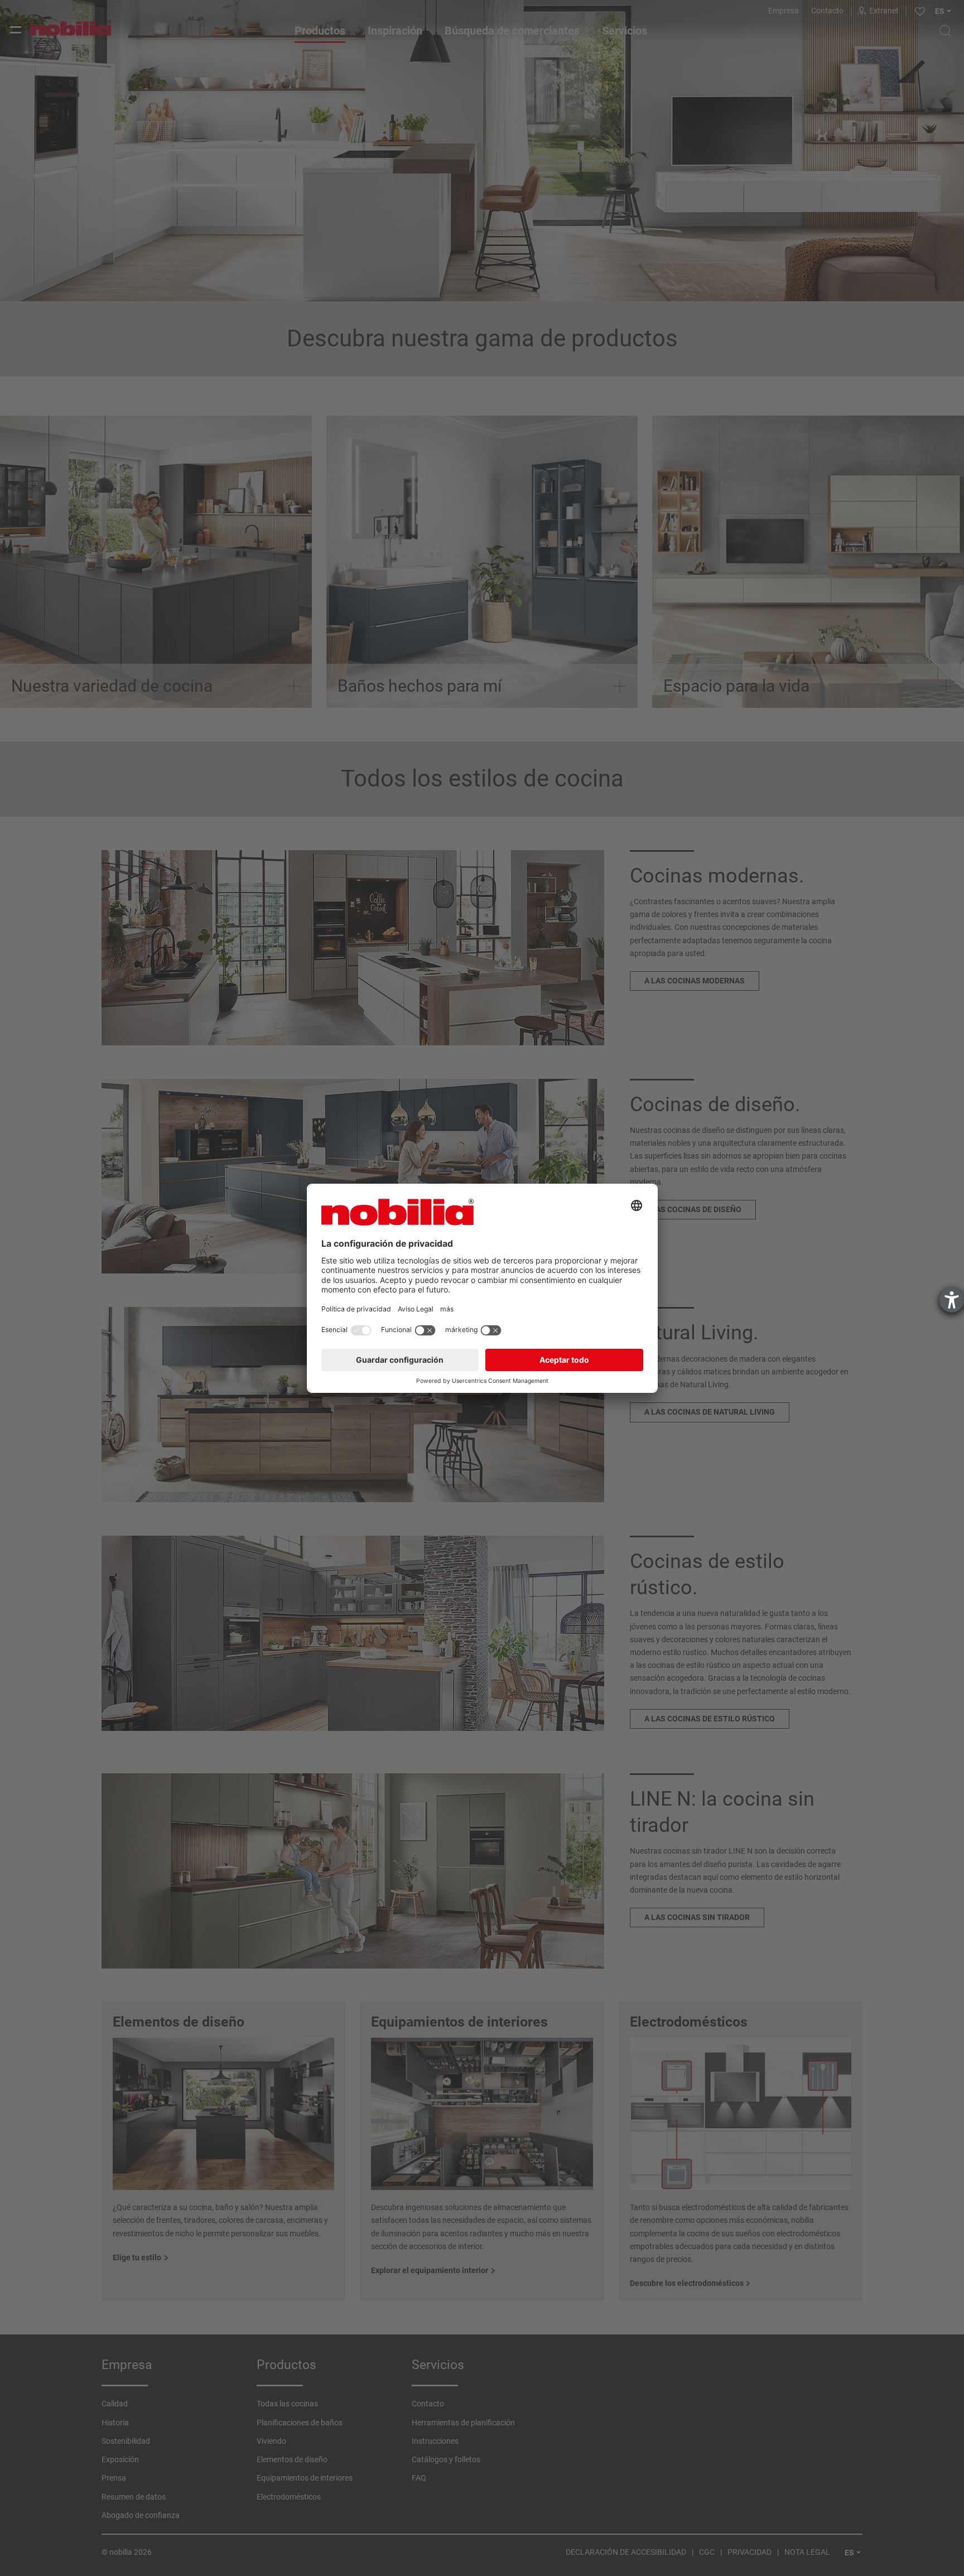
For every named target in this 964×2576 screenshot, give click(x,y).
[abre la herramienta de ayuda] (952, 1300)
